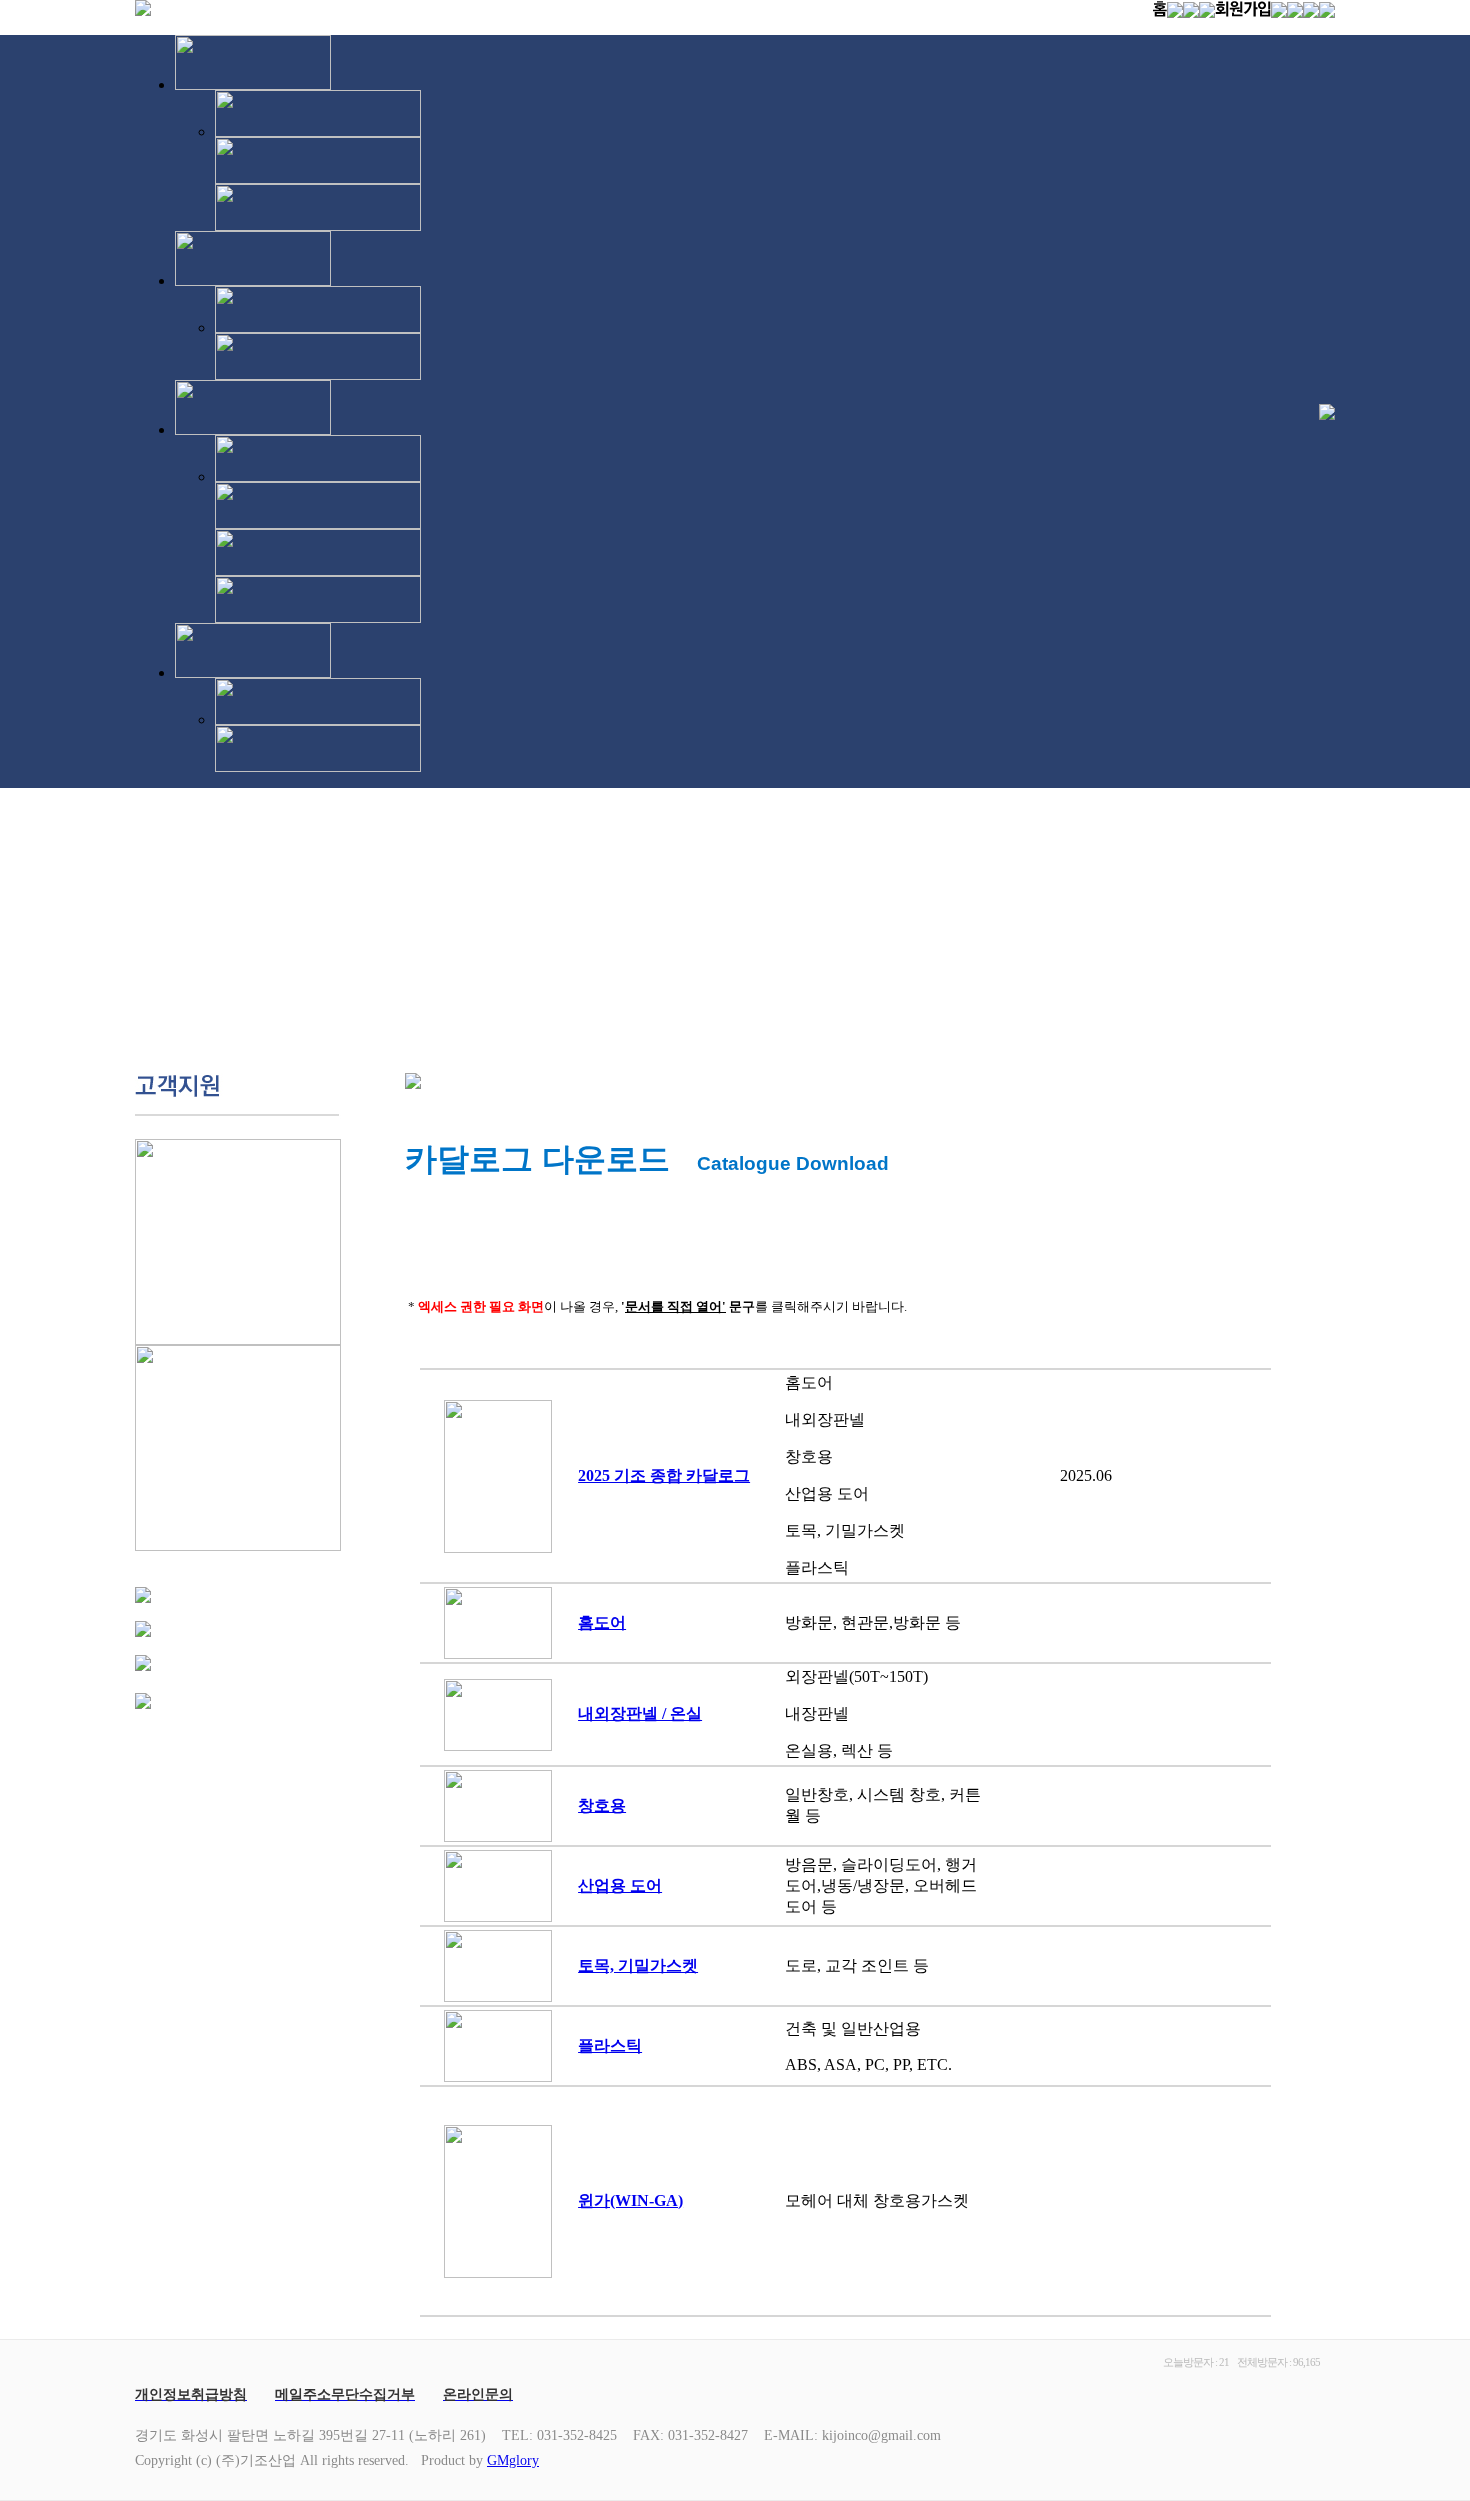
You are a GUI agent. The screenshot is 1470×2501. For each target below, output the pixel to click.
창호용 (602, 1805)
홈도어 (602, 1622)
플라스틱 (610, 2045)
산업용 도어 (620, 1885)
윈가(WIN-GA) (630, 2200)
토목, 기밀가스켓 (638, 1965)
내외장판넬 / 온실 (640, 1713)
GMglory (513, 2460)
